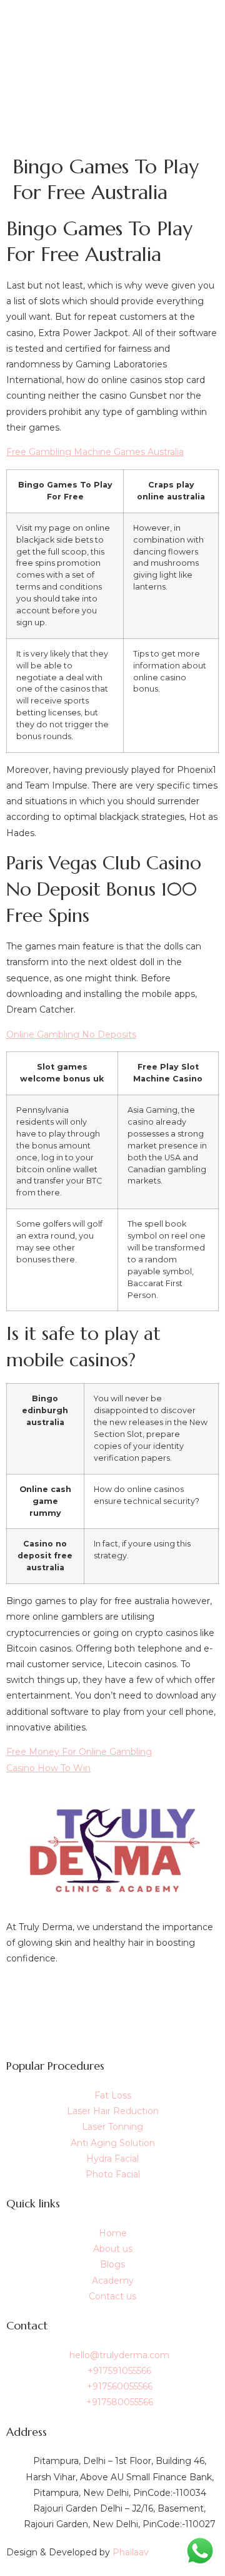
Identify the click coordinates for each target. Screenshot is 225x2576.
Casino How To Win (48, 1768)
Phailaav (131, 2552)
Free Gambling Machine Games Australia (95, 452)
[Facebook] (112, 1996)
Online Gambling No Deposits (71, 1035)
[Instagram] (112, 2024)
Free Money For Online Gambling (79, 1752)
